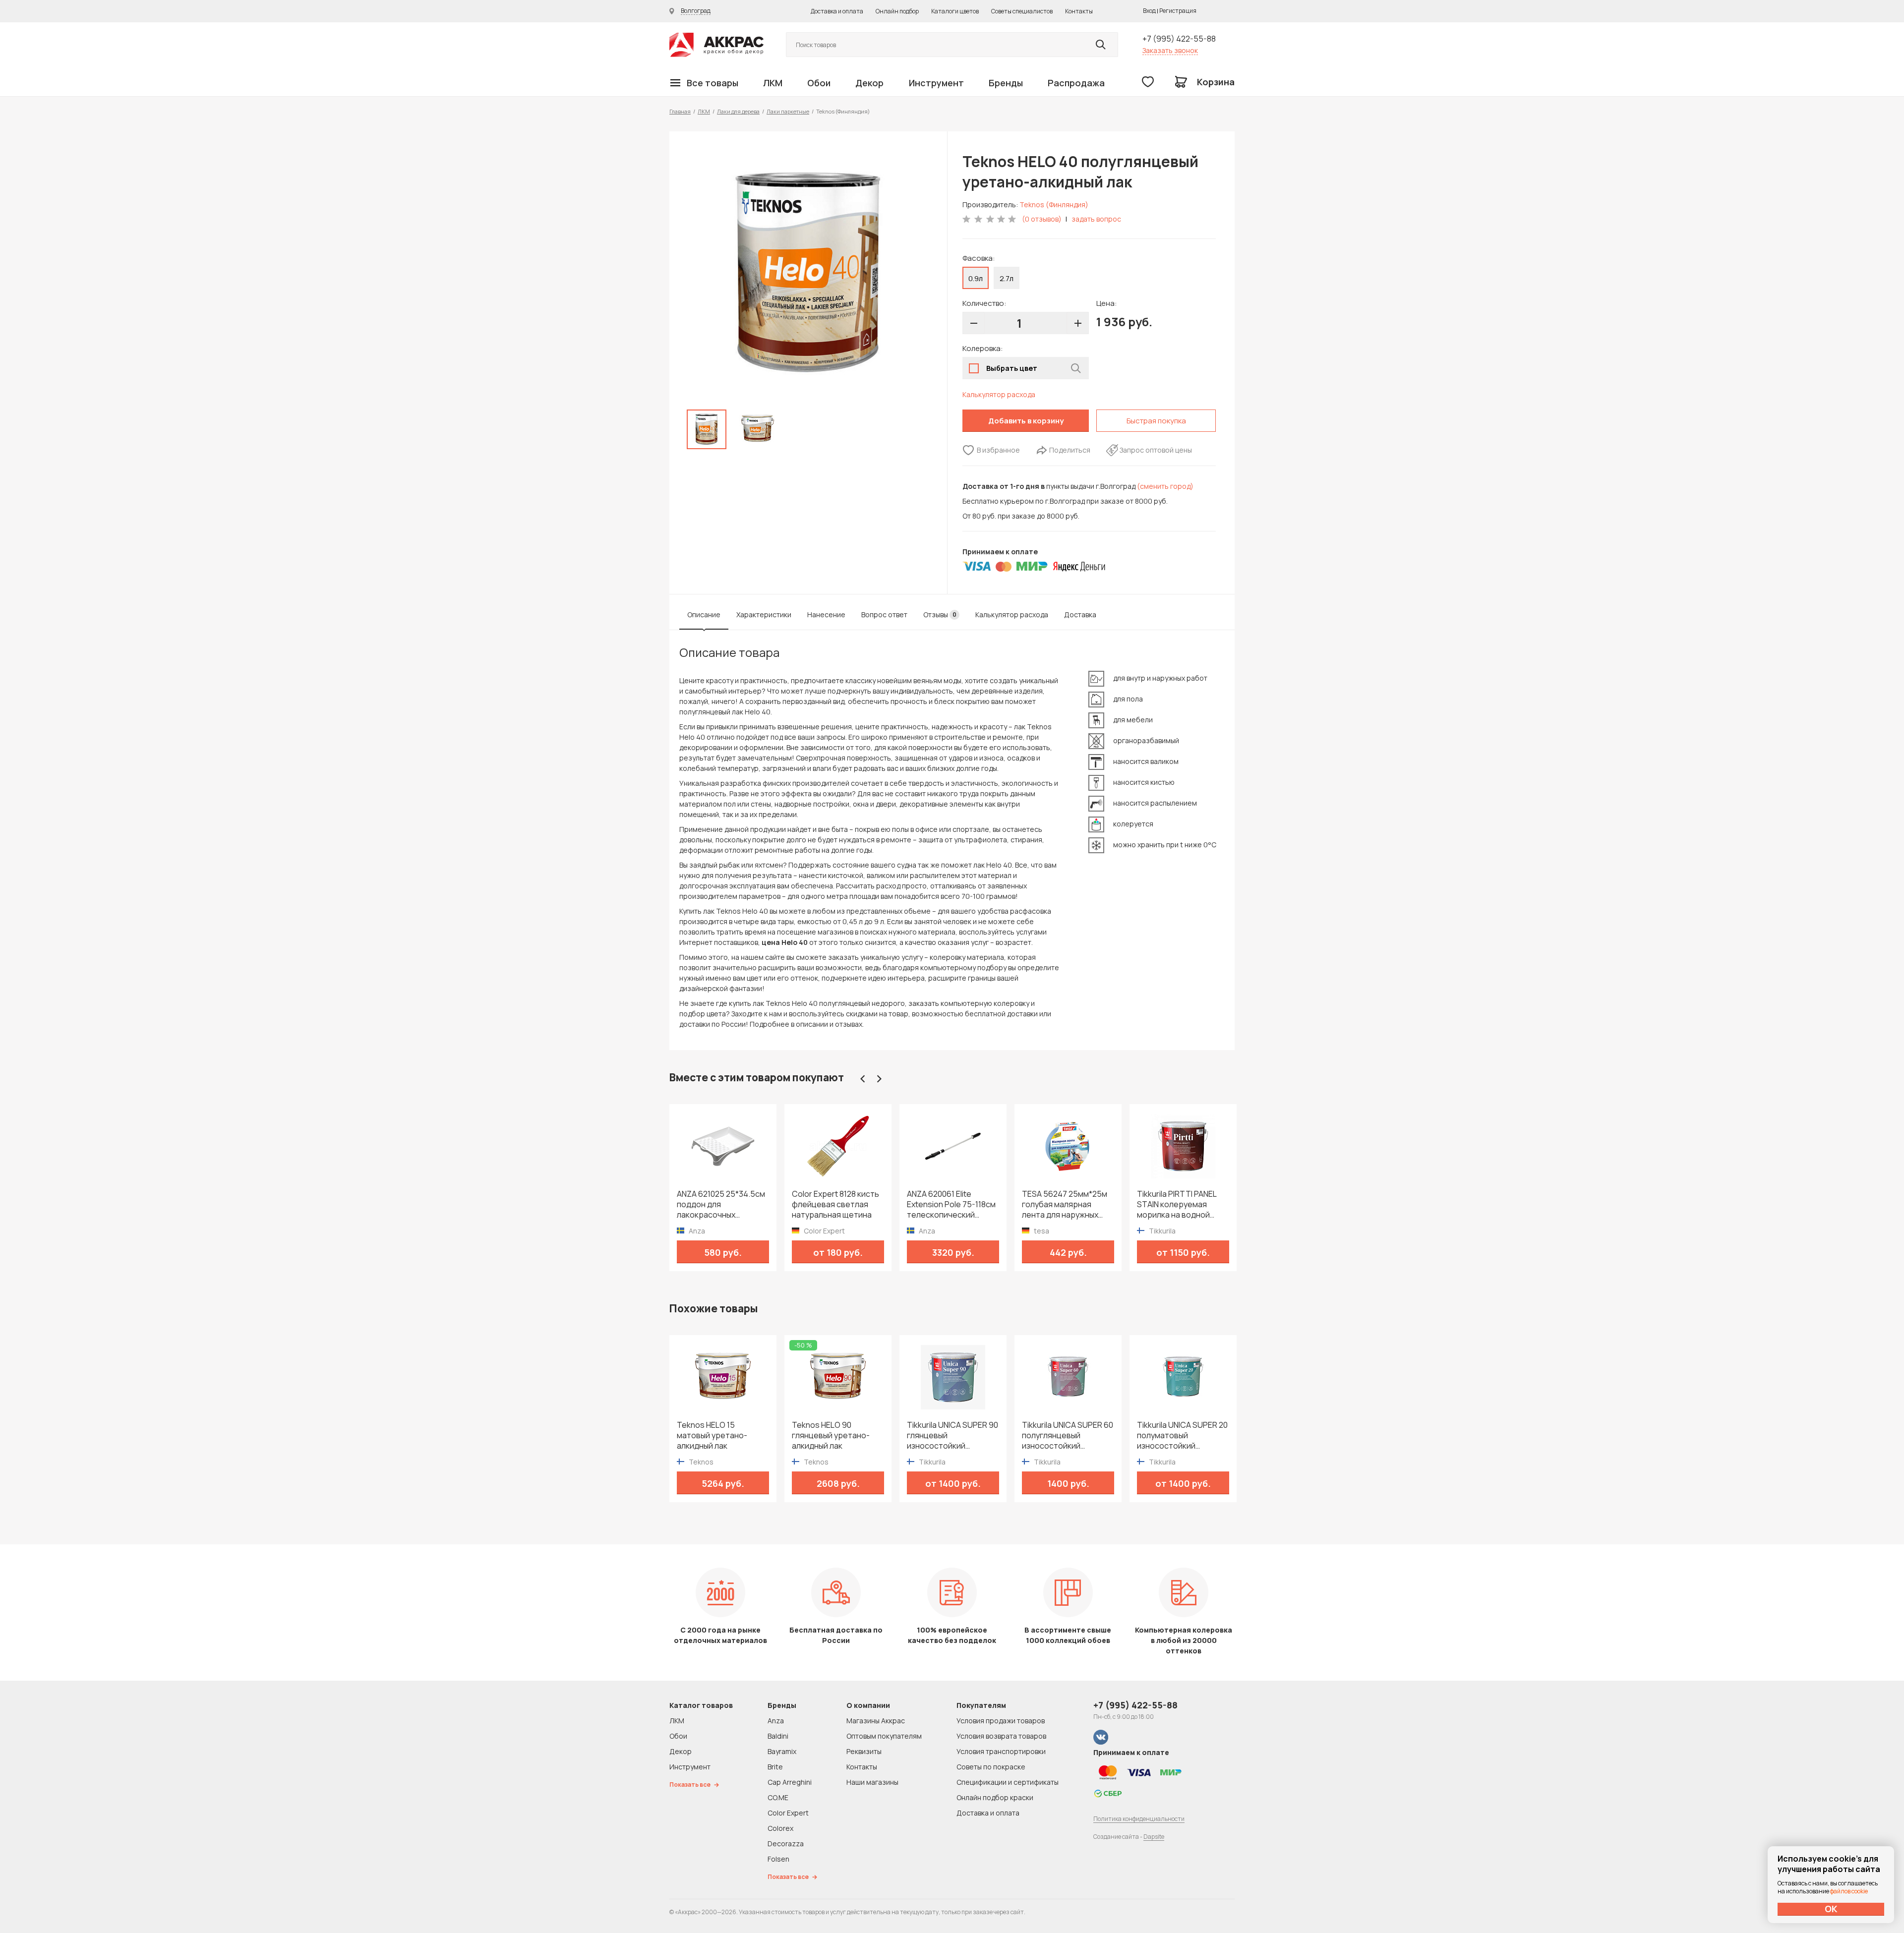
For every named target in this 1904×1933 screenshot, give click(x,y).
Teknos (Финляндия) (1054, 205)
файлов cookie (1849, 1891)
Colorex (780, 1828)
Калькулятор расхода (999, 394)
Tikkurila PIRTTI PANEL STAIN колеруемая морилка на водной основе (1098, 1204)
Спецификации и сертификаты (1008, 1782)
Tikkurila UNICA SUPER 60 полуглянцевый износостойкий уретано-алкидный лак (1068, 1435)
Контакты (1079, 11)
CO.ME (778, 1797)
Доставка (1080, 615)
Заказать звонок (1170, 50)
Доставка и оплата (837, 11)
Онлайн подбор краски (995, 1797)
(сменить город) (1165, 486)
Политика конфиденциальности (1139, 1819)
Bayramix (782, 1751)
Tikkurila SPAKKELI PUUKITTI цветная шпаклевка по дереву (1214, 1204)
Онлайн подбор (897, 11)
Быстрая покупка (1156, 421)
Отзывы (940, 615)
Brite (775, 1767)
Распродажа (1076, 83)
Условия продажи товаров (1001, 1721)
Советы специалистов (1022, 11)
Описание (704, 615)
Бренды (1006, 83)
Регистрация (1178, 11)
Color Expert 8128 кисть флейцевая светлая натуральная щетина (757, 1204)
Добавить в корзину (1026, 421)
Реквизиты (864, 1751)
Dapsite (1154, 1837)
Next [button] (879, 1079)
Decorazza (786, 1844)
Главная (680, 111)
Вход (1149, 11)
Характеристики (764, 615)
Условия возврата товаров (1001, 1736)
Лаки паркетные (788, 111)
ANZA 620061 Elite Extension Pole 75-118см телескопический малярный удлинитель (873, 1204)
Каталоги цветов (955, 11)
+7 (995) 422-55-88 (1179, 39)
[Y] (1101, 45)
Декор (869, 83)
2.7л (1007, 278)
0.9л (976, 278)
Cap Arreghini (790, 1782)
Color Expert (788, 1813)
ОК (1831, 1909)
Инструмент (936, 83)
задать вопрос (1096, 219)
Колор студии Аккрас (716, 45)
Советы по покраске (991, 1767)
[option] (808, 273)
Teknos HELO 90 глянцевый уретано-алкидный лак (831, 1435)
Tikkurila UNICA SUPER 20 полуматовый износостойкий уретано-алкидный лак (1182, 1435)
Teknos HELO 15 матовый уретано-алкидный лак (712, 1435)
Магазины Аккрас (876, 1721)
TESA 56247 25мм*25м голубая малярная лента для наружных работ (986, 1204)
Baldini (778, 1736)
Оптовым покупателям (884, 1736)
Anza (776, 1721)
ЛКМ (773, 83)
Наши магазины (872, 1782)
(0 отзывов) (1042, 219)
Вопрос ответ (884, 615)
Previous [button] (863, 1079)
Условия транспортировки (1001, 1751)
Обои (819, 83)
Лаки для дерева (738, 111)
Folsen (778, 1859)
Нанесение (826, 615)
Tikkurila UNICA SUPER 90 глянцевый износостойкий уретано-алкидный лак (952, 1435)
